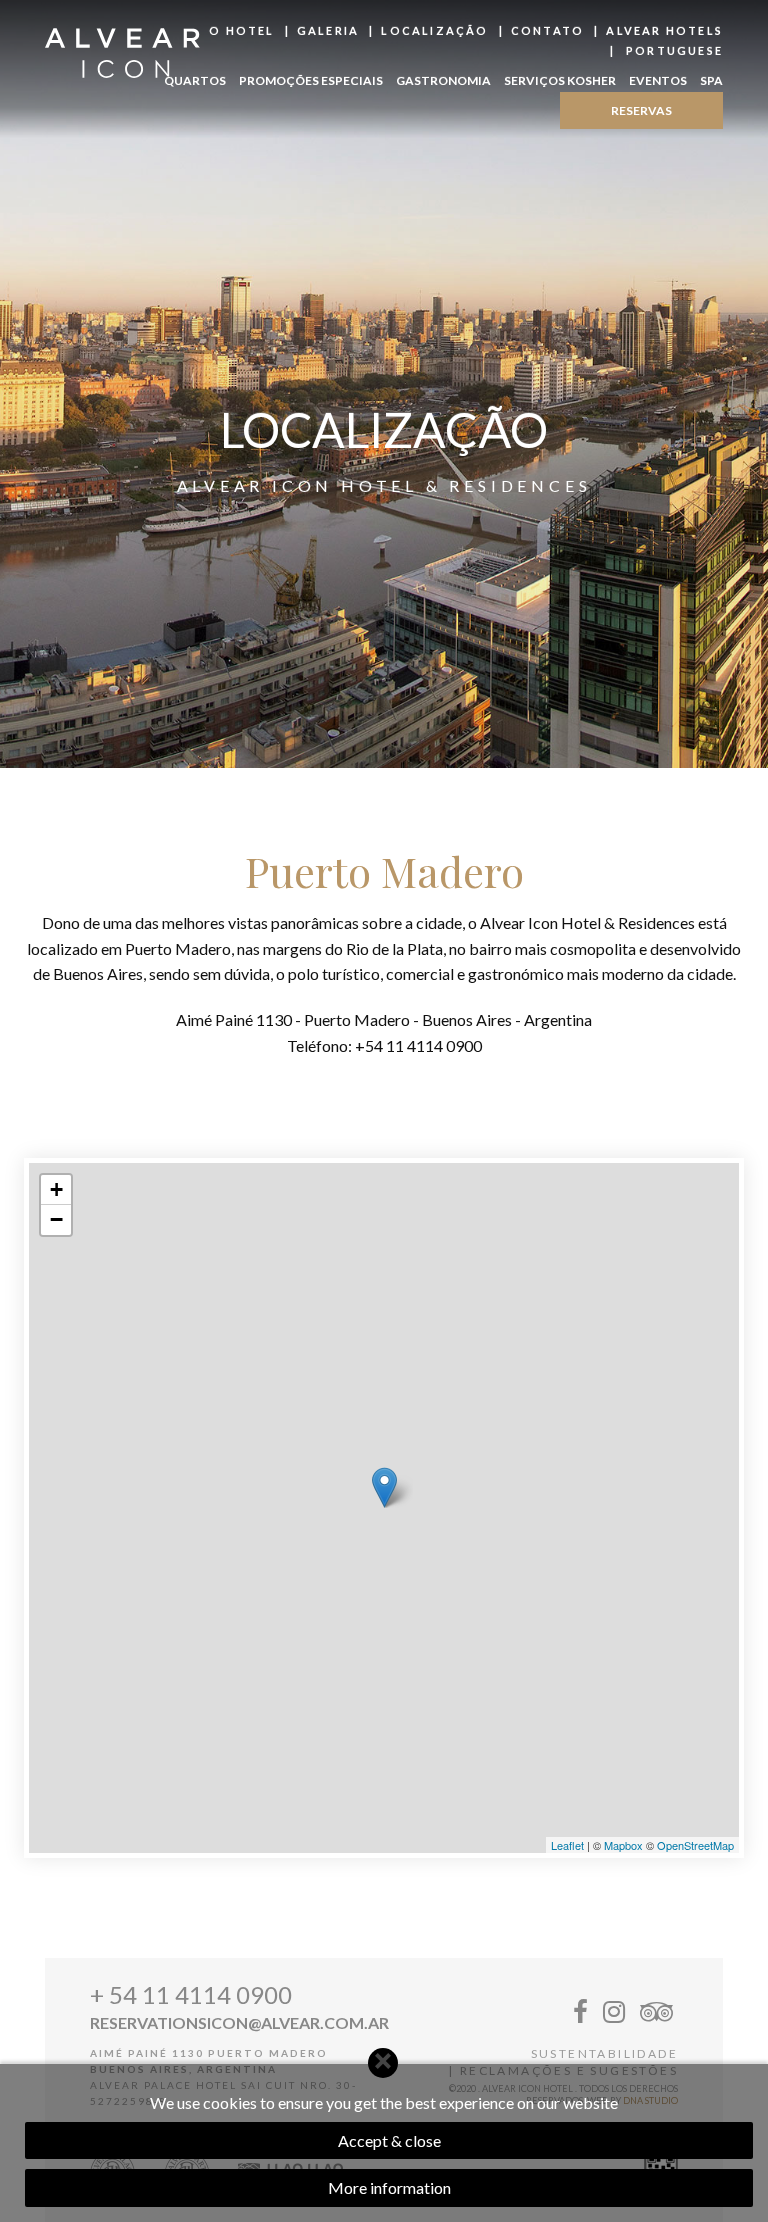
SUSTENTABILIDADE (604, 2053)
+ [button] (56, 1189)
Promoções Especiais (311, 80)
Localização (434, 30)
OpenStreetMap (695, 1845)
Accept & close (389, 2140)
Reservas (641, 110)
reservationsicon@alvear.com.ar (239, 2022)
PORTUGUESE (672, 50)
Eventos (658, 80)
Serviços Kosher (560, 80)
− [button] (56, 1219)
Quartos (195, 80)
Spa (711, 80)
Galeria (328, 30)
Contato (547, 30)
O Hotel (241, 30)
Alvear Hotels (664, 30)
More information (389, 2187)
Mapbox (623, 1845)
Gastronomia (443, 80)
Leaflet (567, 1845)
